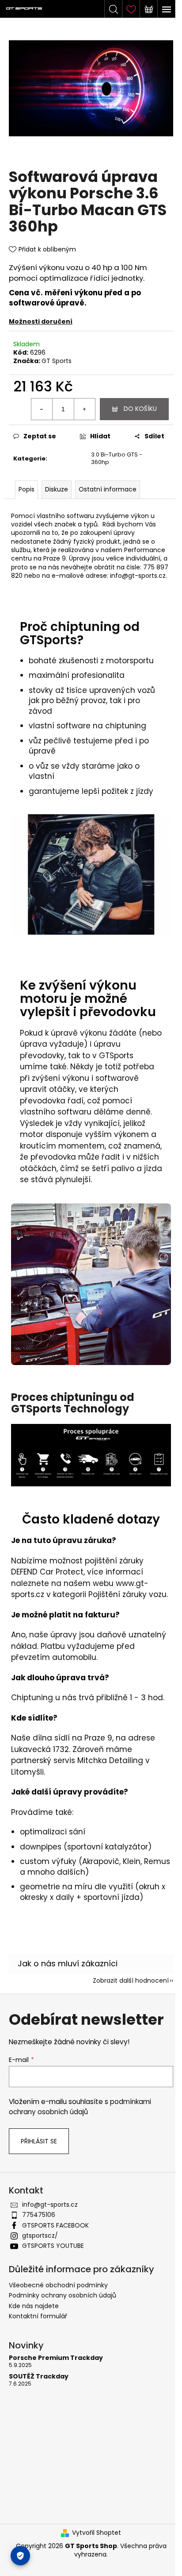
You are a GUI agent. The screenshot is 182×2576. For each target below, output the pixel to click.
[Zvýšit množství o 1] (84, 409)
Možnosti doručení (41, 321)
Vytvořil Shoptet (97, 2533)
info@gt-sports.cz (50, 2205)
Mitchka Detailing (110, 1760)
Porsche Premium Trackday (56, 2358)
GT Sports (57, 361)
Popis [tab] (27, 489)
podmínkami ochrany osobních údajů (80, 2106)
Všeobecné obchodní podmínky (58, 2285)
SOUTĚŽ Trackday (39, 2377)
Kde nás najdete (34, 2306)
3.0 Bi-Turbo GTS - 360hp (117, 458)
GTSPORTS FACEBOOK (55, 2225)
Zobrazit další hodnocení (131, 1980)
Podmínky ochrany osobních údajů (63, 2295)
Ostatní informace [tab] (108, 489)
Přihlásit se (39, 2141)
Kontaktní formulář (38, 2316)
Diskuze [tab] (57, 489)
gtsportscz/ (40, 2236)
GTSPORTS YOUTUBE (53, 2246)
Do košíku (140, 409)
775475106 (39, 2215)
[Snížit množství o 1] (42, 409)
